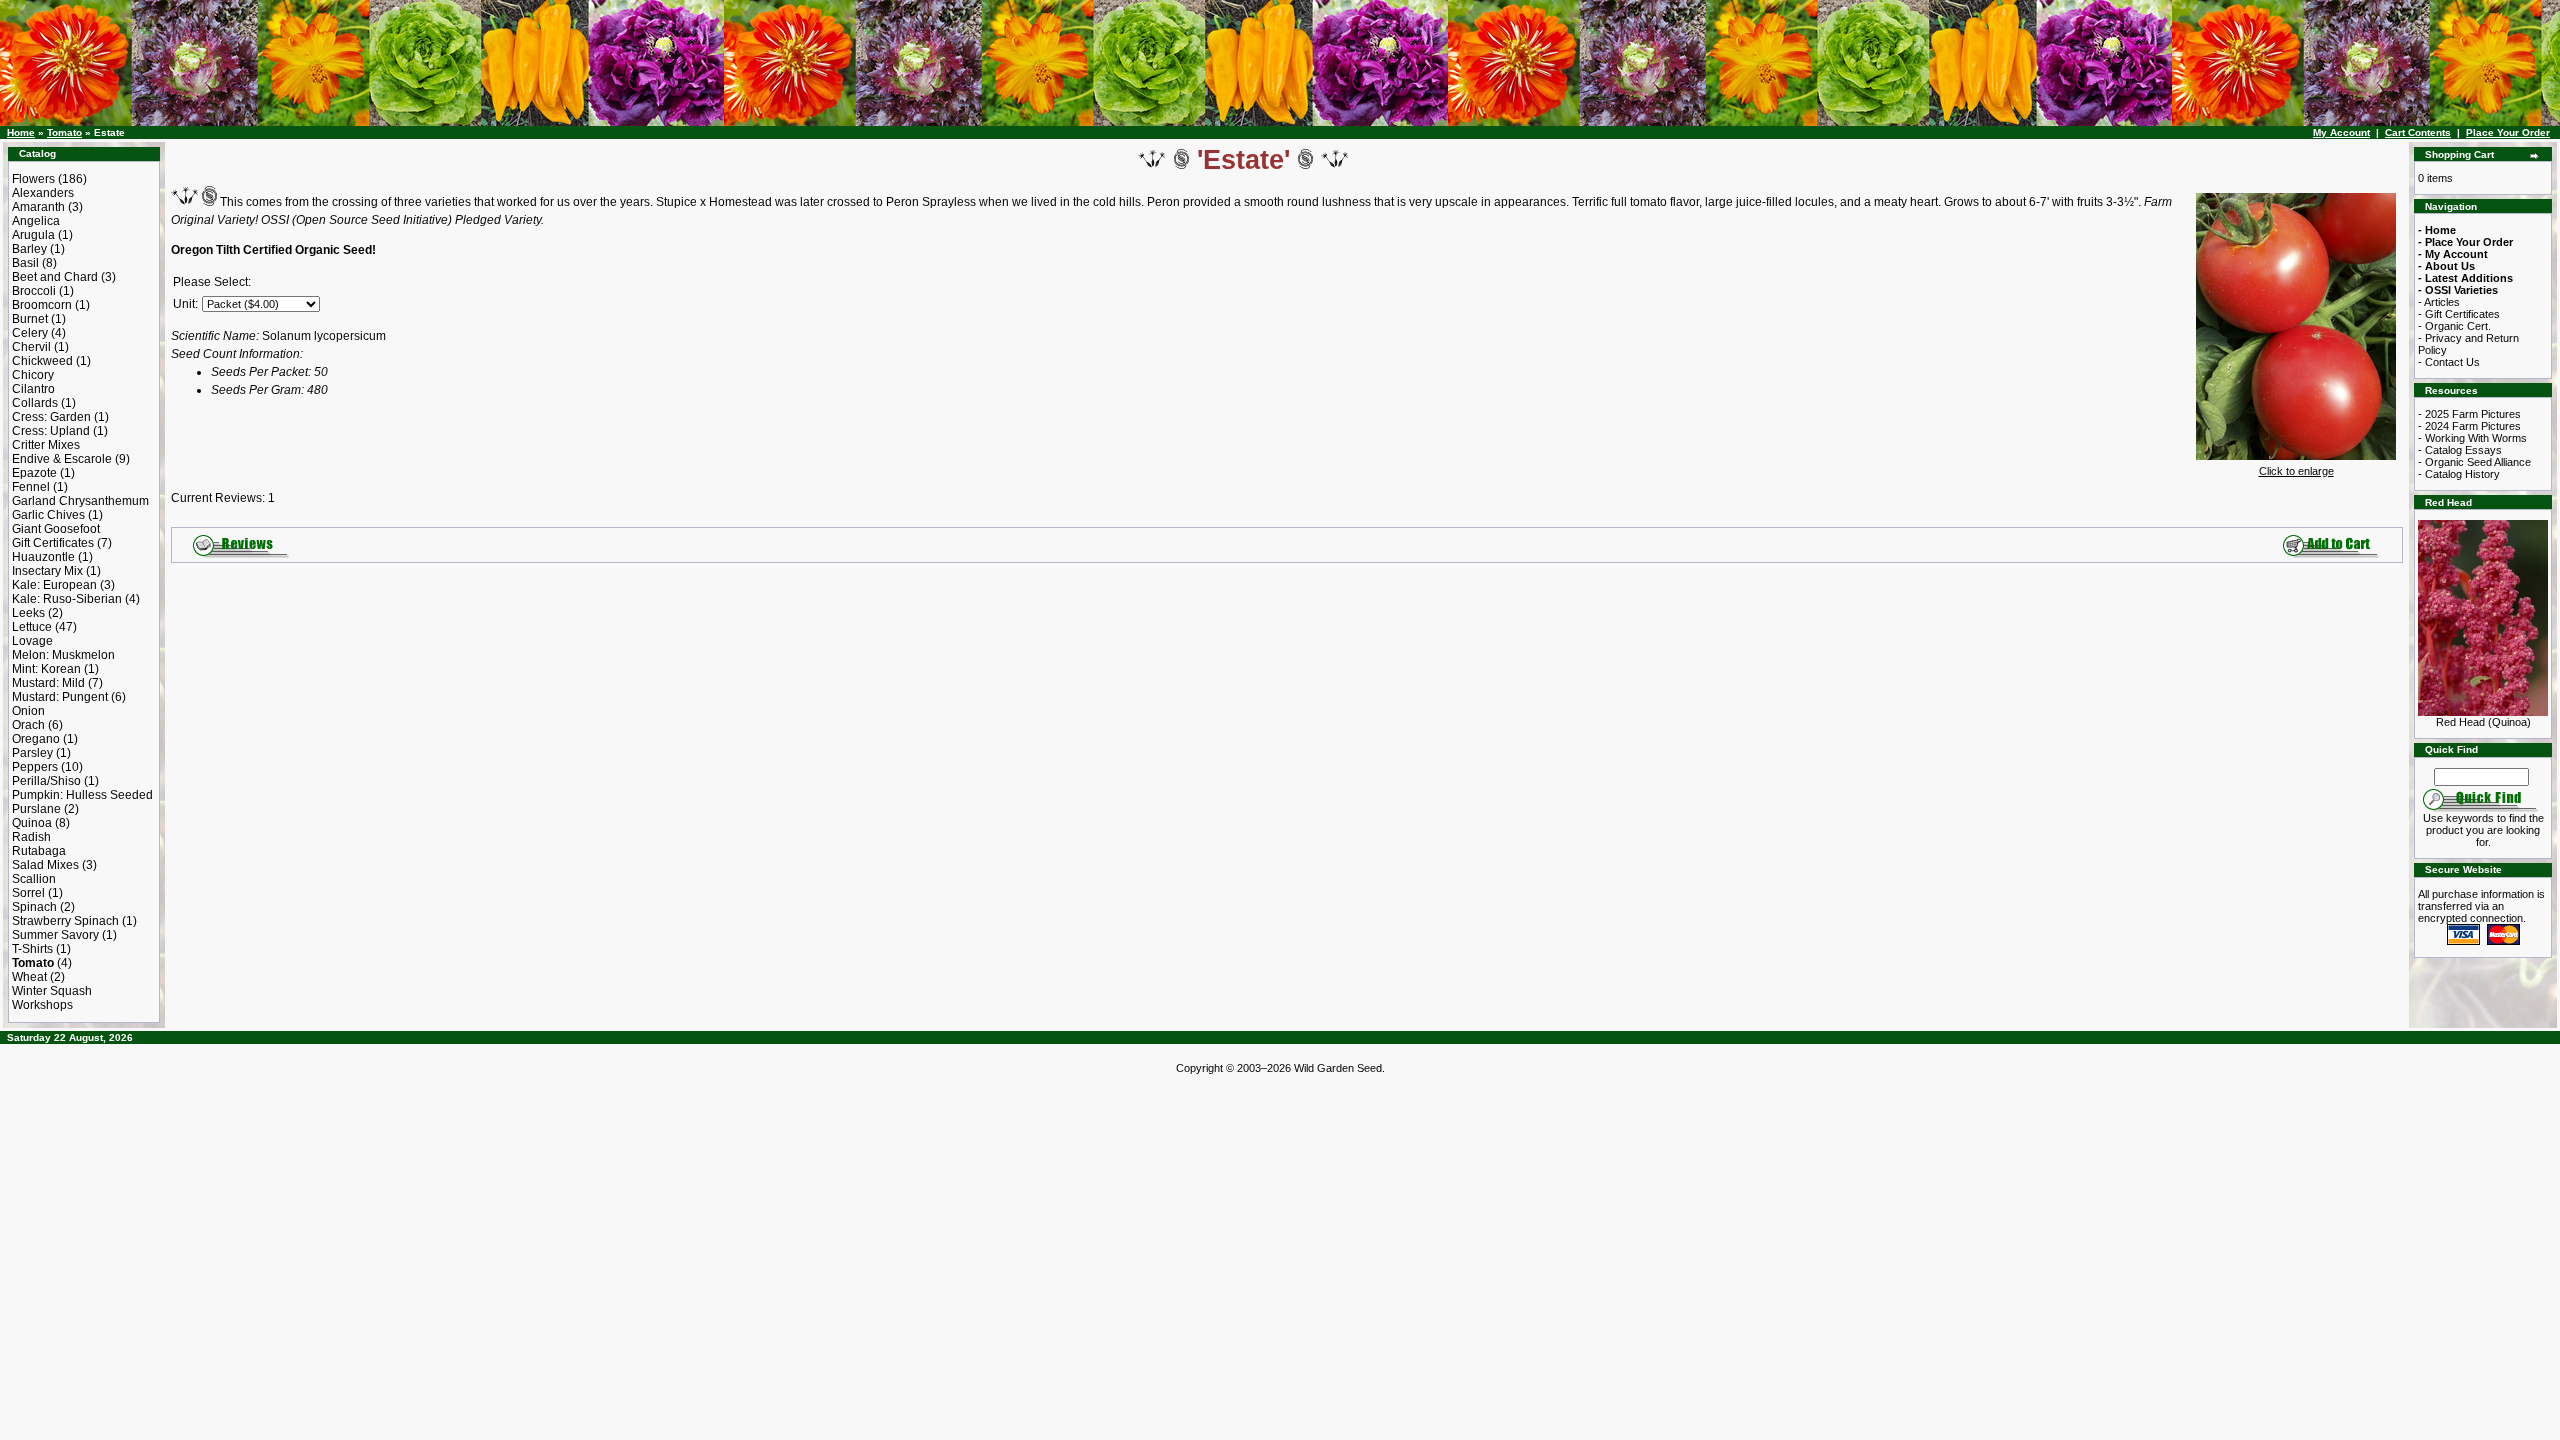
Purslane (36, 809)
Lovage (32, 641)
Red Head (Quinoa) (2483, 722)
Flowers (33, 179)
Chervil (31, 347)
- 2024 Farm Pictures (2469, 426)
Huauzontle (43, 557)
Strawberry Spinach (65, 921)
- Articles (2439, 302)
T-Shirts (32, 949)
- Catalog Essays (2460, 450)
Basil (25, 263)
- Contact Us (2449, 362)
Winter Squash (52, 991)
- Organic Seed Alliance (2474, 462)
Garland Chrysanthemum (80, 501)
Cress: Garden (51, 417)
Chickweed (42, 361)
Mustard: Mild (48, 683)
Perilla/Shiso (46, 781)
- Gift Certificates (2459, 314)
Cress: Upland (51, 431)
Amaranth (38, 207)
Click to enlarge (2296, 471)
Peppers (35, 767)
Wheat (29, 977)
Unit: (185, 304)
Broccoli (34, 291)
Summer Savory (55, 935)
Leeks (28, 613)
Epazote (34, 473)
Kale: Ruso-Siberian (67, 599)
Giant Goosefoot (56, 529)
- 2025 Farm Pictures (2469, 414)
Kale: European (54, 585)
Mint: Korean (46, 669)
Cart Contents (2418, 132)
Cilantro (33, 389)
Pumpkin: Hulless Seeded (82, 795)
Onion (28, 711)
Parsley (32, 753)
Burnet (30, 319)
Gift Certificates (53, 543)
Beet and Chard (55, 277)
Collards (35, 403)
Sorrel (28, 893)
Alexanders (43, 193)
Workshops (42, 1005)
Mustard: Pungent (60, 697)
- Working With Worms (2472, 438)
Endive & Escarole (62, 459)
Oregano (36, 739)
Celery (30, 333)
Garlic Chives (48, 515)
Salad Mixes (45, 865)
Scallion (34, 879)
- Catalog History (2459, 474)
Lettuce (32, 627)
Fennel (31, 487)
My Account (2341, 132)
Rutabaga (39, 851)
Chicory (33, 375)
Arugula (33, 235)
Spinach (34, 907)
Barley (29, 249)
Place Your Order (2508, 132)
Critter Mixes (46, 445)
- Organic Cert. (2454, 326)
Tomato (64, 132)
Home (21, 132)
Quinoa (32, 823)
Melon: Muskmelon (63, 655)
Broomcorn (42, 305)
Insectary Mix (47, 571)
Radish (31, 837)
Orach (28, 725)
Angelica (36, 221)
